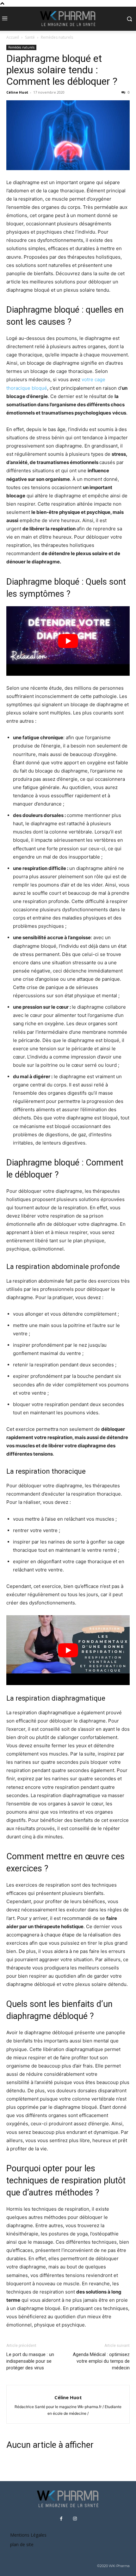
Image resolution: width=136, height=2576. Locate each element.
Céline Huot (17, 92)
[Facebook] (61, 2519)
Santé (30, 37)
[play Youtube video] (68, 641)
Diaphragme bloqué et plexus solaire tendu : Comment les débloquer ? (62, 70)
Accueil (13, 37)
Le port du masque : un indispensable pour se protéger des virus (30, 2361)
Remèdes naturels (57, 37)
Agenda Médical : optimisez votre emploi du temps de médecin (101, 2361)
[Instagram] (75, 2519)
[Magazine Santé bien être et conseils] (68, 19)
